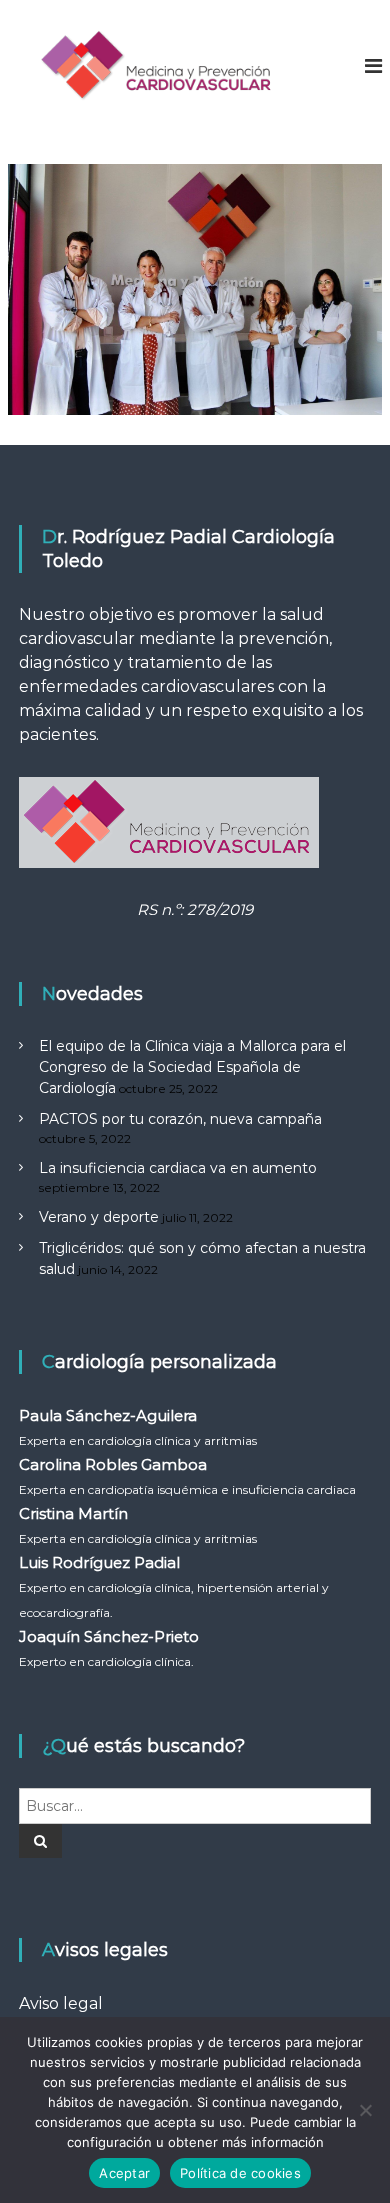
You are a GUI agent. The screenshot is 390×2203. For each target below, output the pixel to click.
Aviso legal (61, 2003)
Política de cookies (240, 2173)
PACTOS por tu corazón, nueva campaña (180, 1119)
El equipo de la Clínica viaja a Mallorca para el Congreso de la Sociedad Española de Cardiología (192, 1067)
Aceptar (124, 2173)
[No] (365, 2110)
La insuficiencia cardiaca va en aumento (178, 1168)
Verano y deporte (99, 1217)
